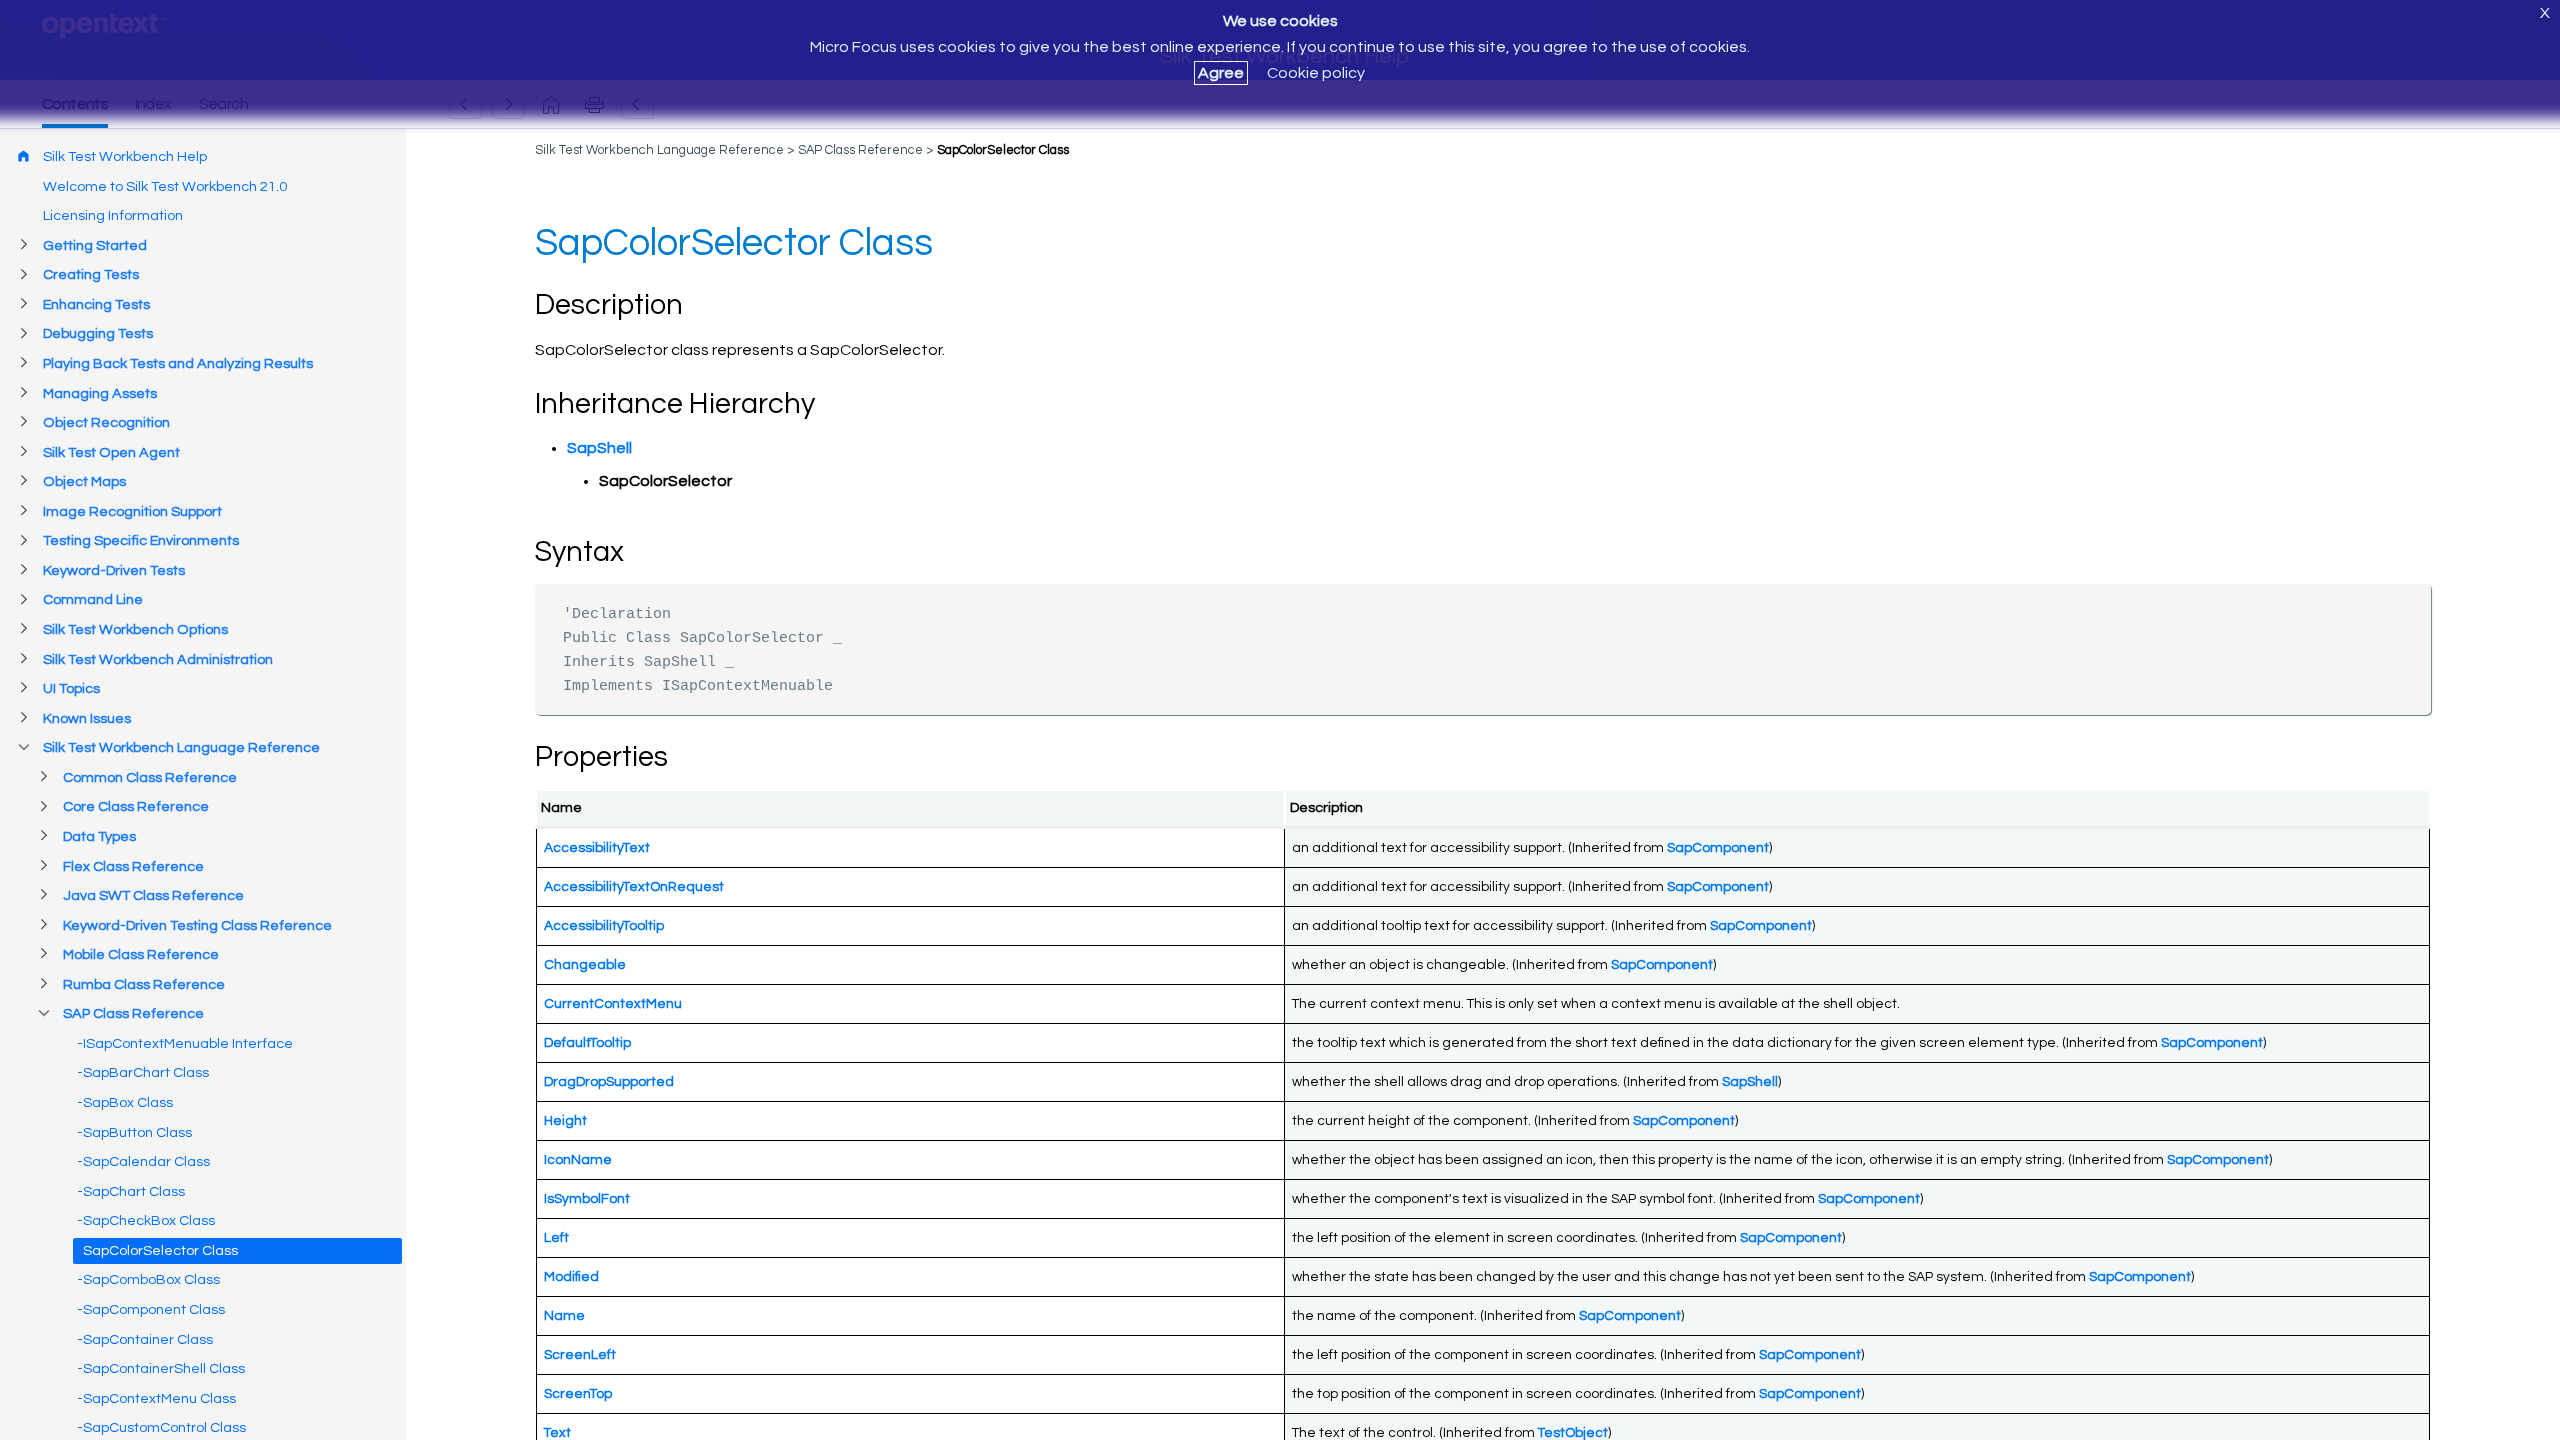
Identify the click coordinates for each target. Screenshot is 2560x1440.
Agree (1221, 73)
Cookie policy (1316, 73)
